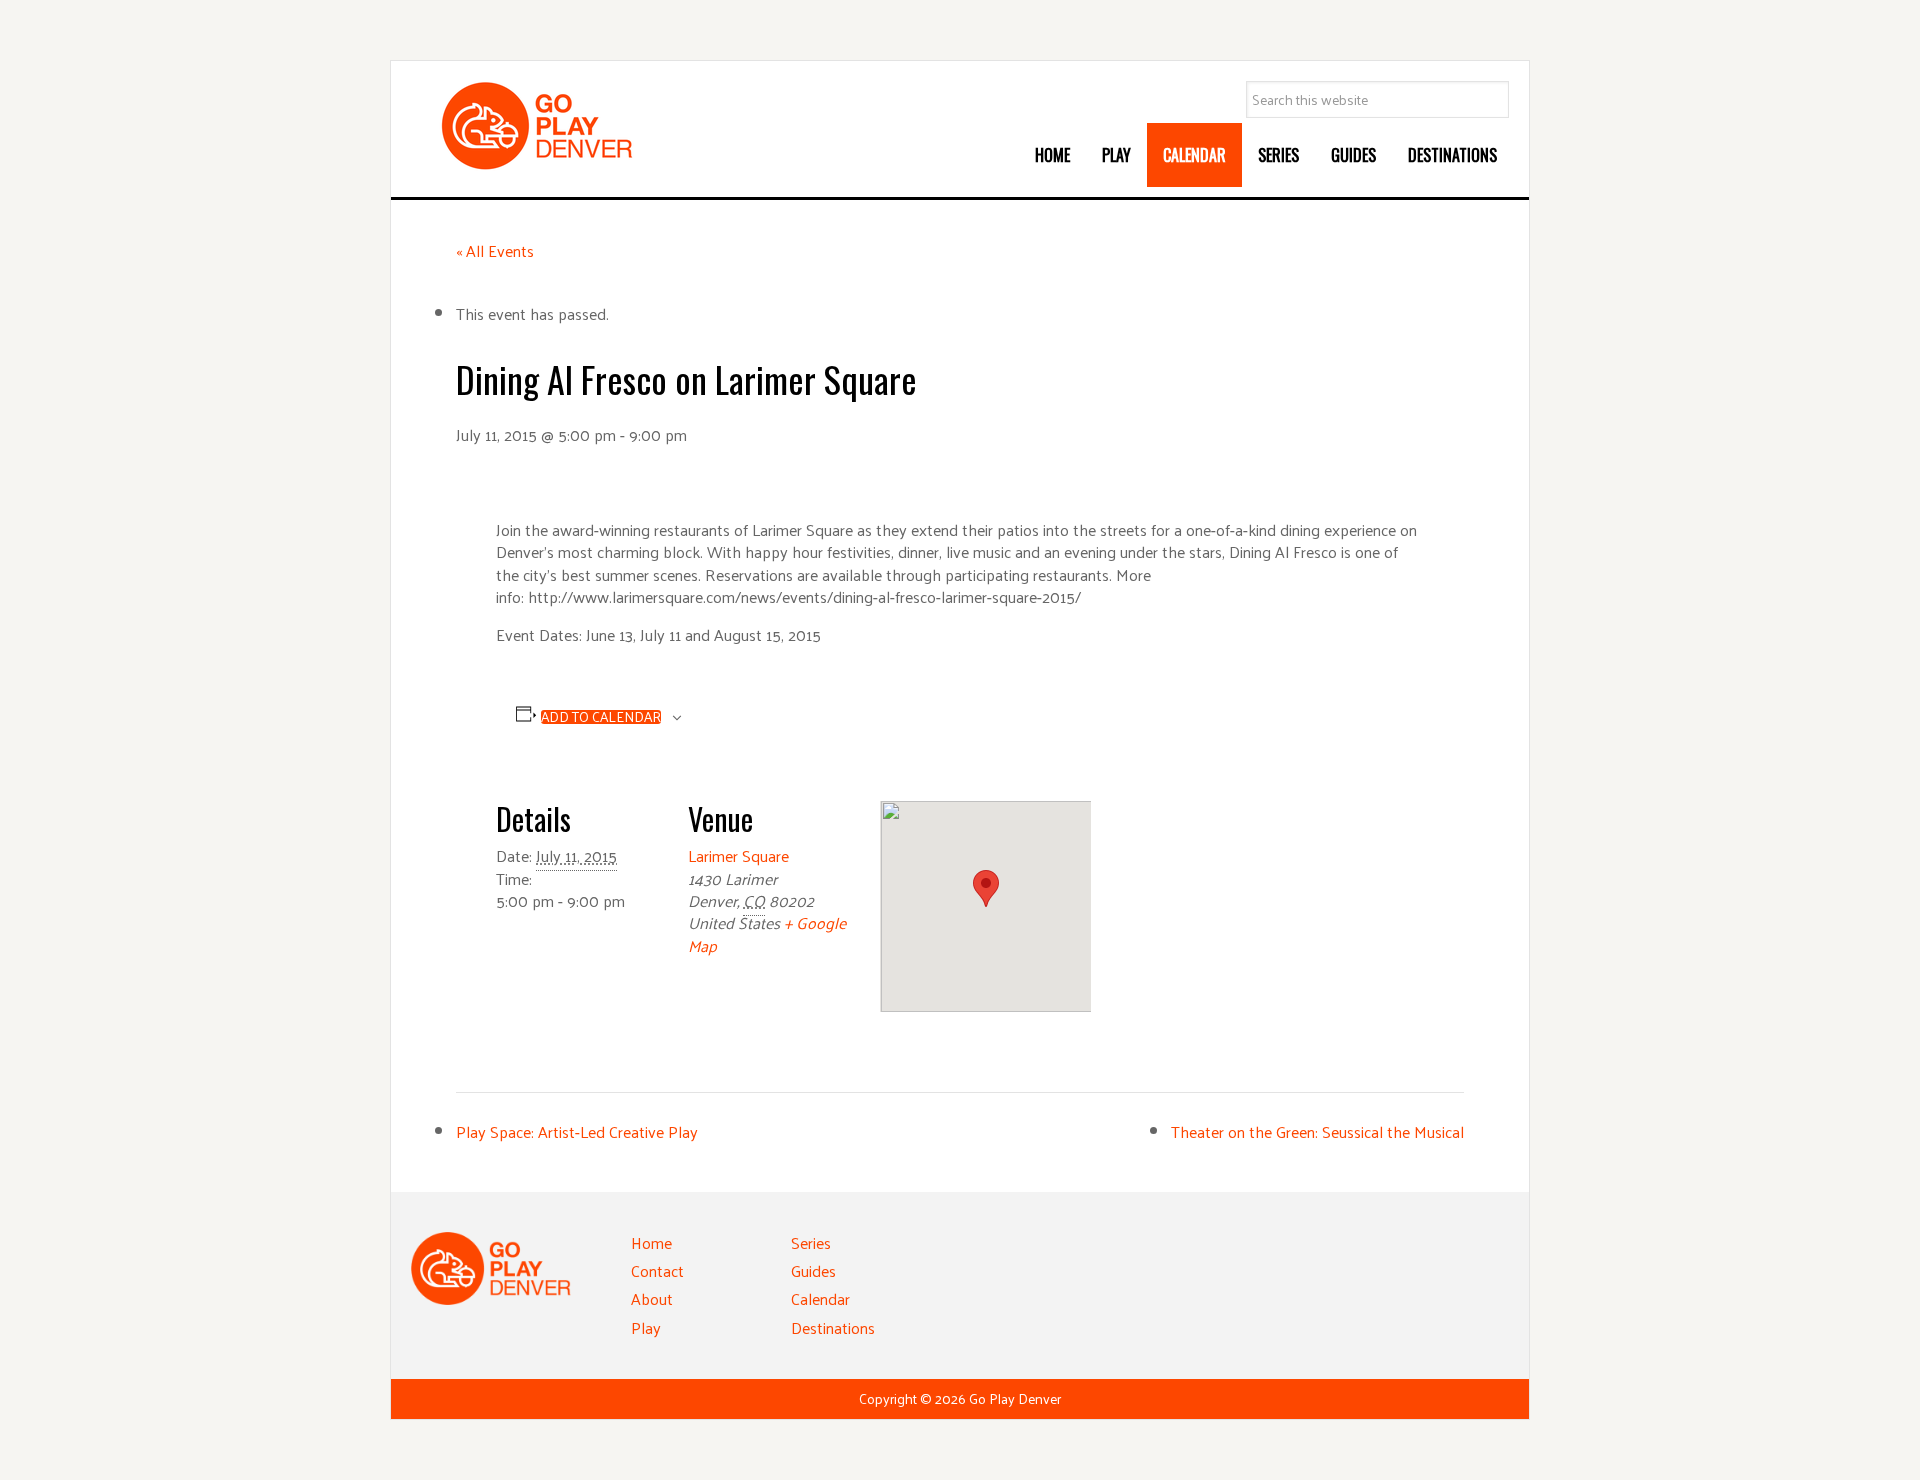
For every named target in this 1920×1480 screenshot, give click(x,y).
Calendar (820, 1298)
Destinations (833, 1327)
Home (651, 1242)
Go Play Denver (561, 126)
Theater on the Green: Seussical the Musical (1317, 1131)
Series (811, 1242)
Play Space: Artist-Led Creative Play (577, 1131)
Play (646, 1327)
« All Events (495, 250)
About (652, 1298)
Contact (657, 1270)
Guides (813, 1270)
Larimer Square (738, 855)
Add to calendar (601, 717)
